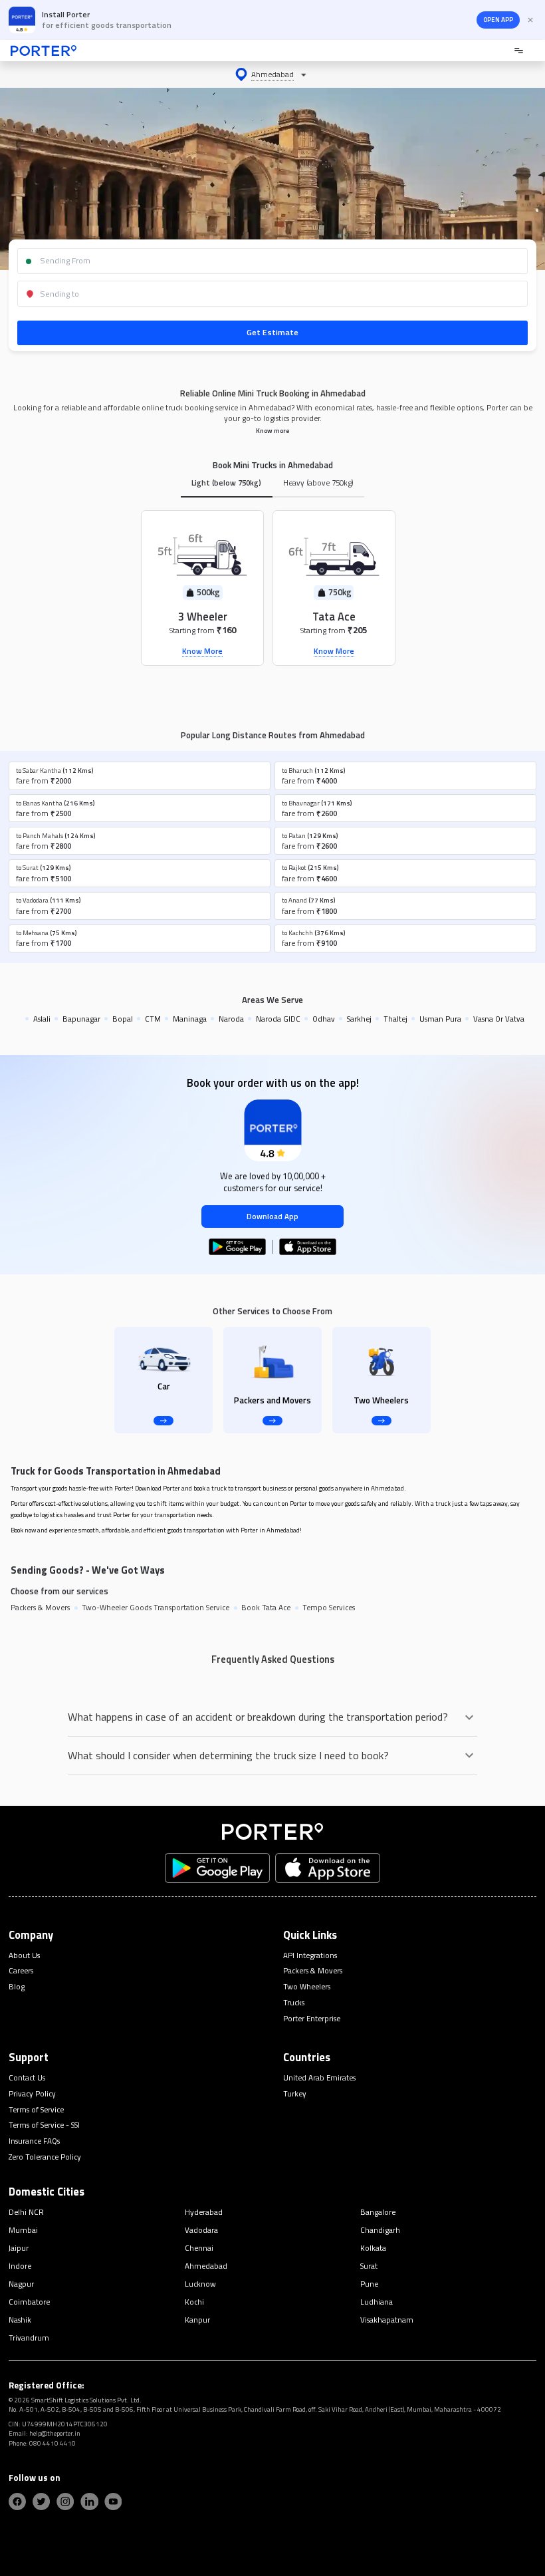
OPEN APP (498, 20)
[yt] (113, 2502)
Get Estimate (272, 332)
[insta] (65, 2502)
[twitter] (41, 2502)
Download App (272, 1216)
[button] (272, 74)
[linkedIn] (89, 2502)
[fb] (17, 2502)
